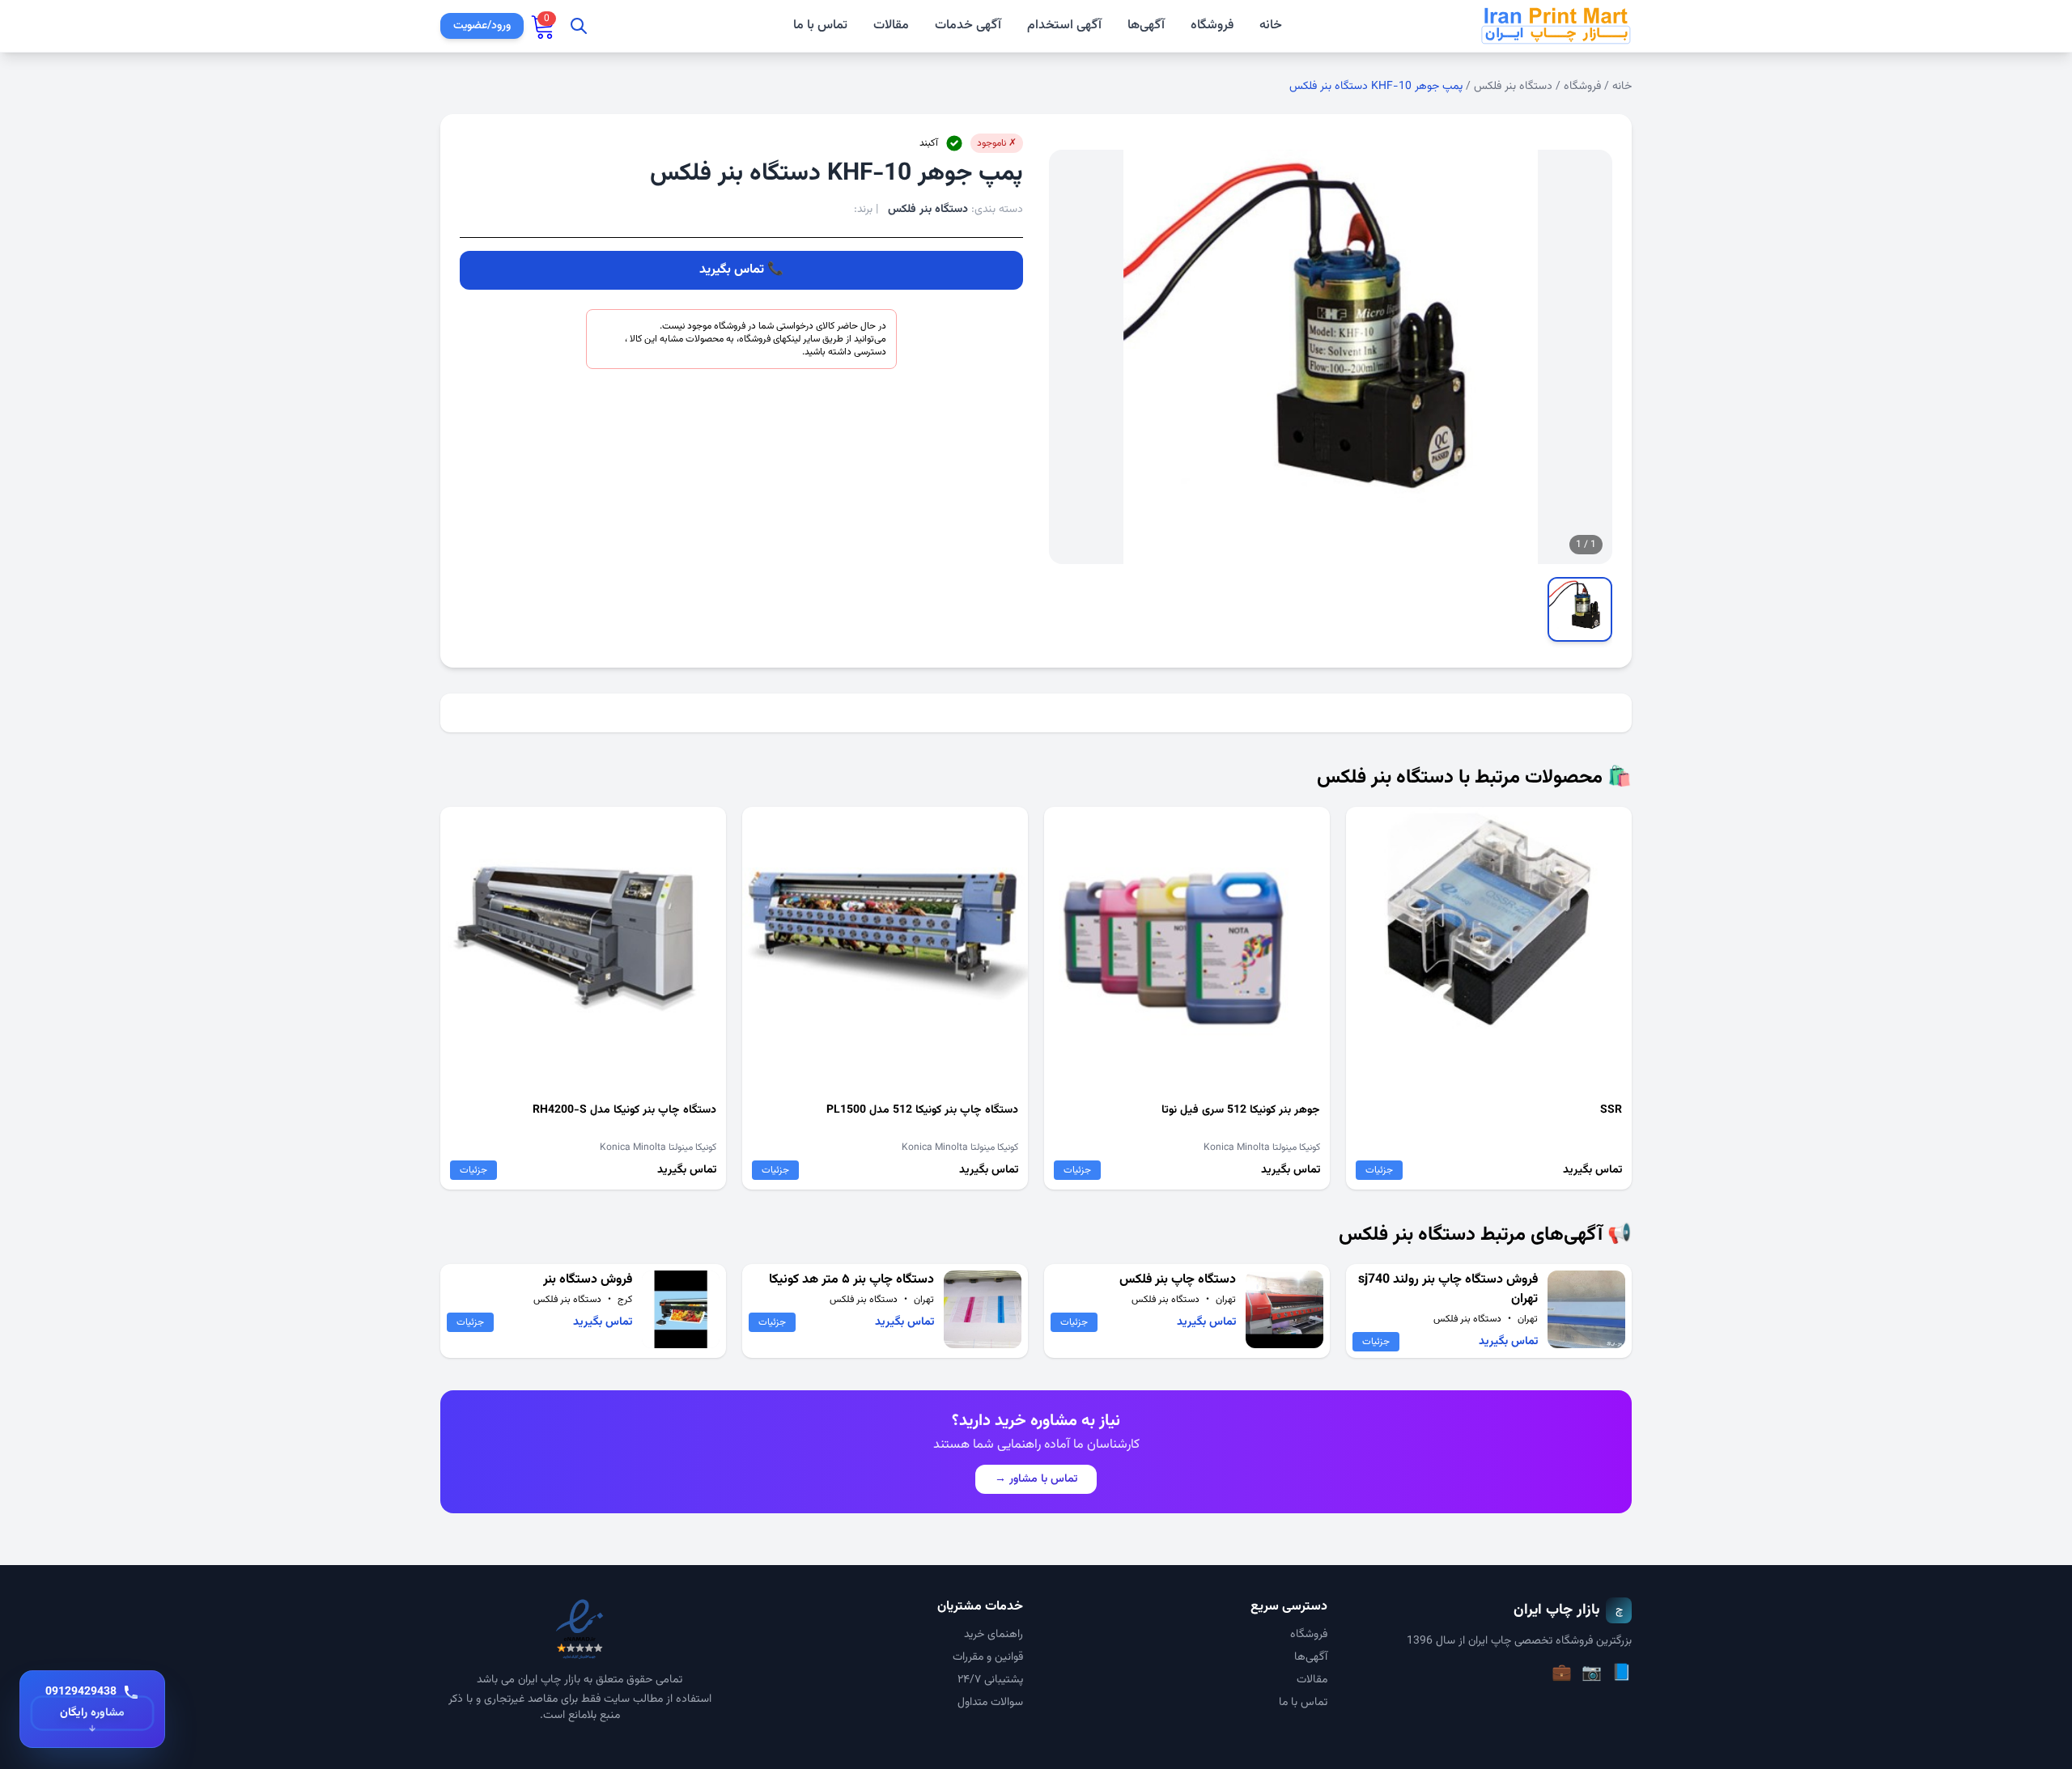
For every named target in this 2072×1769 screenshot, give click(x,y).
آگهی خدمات (968, 26)
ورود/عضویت (482, 26)
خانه (1271, 26)
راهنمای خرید (994, 1635)
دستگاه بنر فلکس (1513, 87)
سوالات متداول (990, 1703)
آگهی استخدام (1064, 26)
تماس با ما (820, 26)
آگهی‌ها (1146, 25)
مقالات (891, 26)
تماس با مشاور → (1036, 1479)
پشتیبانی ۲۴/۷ (990, 1680)
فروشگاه (1212, 25)
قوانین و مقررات (988, 1657)
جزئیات (1379, 1170)
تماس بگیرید (732, 270)
